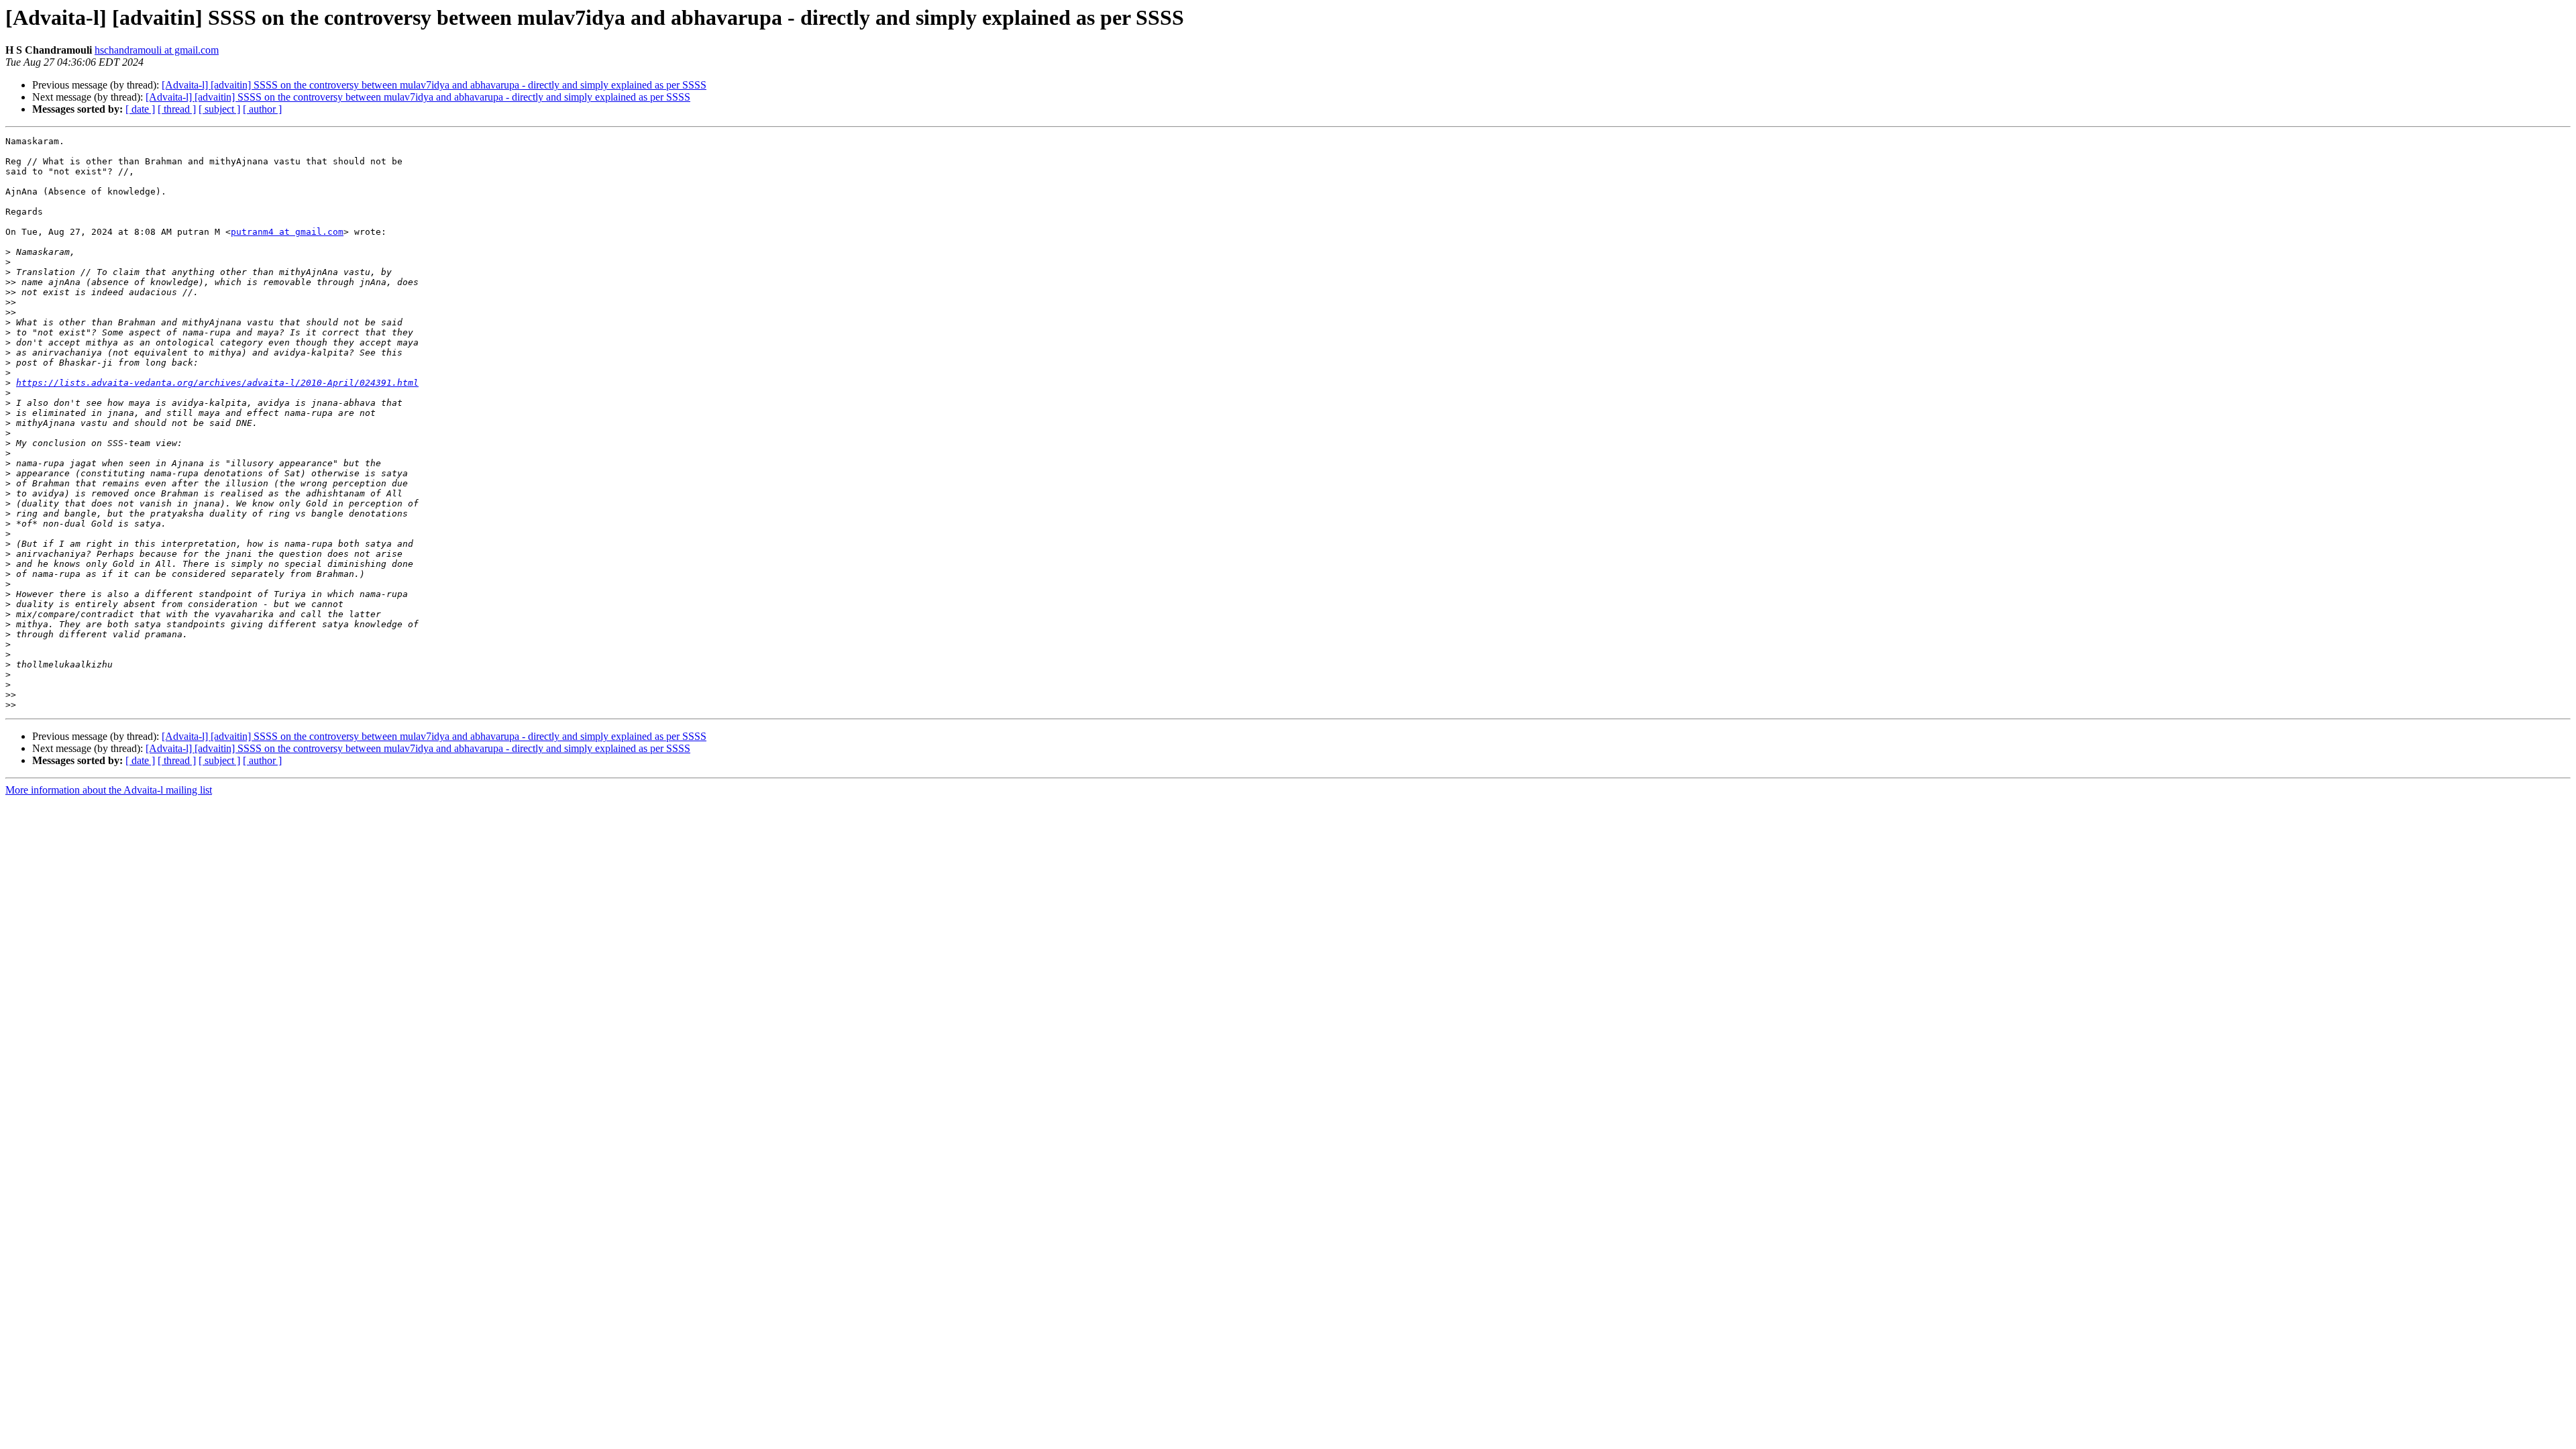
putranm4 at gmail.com (287, 232)
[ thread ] (177, 109)
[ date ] (140, 109)
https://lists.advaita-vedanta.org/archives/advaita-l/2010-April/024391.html (217, 383)
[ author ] (262, 109)
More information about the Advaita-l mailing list (109, 790)
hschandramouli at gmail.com (157, 50)
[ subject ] (219, 109)
